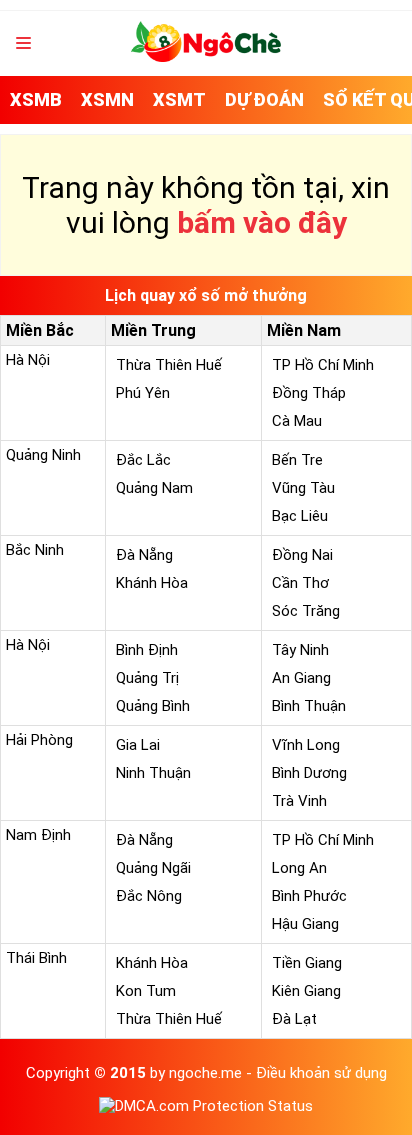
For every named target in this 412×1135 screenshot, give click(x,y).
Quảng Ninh (43, 455)
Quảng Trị (147, 678)
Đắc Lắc (143, 460)
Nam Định (38, 835)
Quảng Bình (153, 706)
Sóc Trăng (306, 611)
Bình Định (147, 650)
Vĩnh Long (306, 745)
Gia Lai (138, 745)
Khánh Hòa (152, 583)
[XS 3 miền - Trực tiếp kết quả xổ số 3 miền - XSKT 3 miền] (206, 57)
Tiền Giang (307, 963)
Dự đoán (264, 99)
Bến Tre (297, 460)
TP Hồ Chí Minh (323, 365)
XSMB (36, 99)
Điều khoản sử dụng (321, 1073)
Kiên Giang (306, 991)
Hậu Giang (305, 924)
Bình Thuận (309, 706)
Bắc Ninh (35, 550)
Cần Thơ (300, 583)
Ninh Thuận (153, 773)
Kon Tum (146, 991)
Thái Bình (36, 958)
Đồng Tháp (309, 393)
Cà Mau (297, 421)
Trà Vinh (299, 801)
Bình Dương (309, 773)
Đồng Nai (302, 555)
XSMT (179, 99)
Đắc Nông (149, 896)
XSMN (107, 99)
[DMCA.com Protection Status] (206, 1106)
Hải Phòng (39, 740)
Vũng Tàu (303, 488)
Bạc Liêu (300, 516)
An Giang (301, 678)
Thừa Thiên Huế (169, 365)
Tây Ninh (300, 650)
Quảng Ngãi (153, 868)
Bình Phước (309, 896)
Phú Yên (143, 393)
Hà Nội (28, 360)
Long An (299, 868)
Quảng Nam (154, 488)
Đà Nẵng (144, 555)
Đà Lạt (294, 1019)
